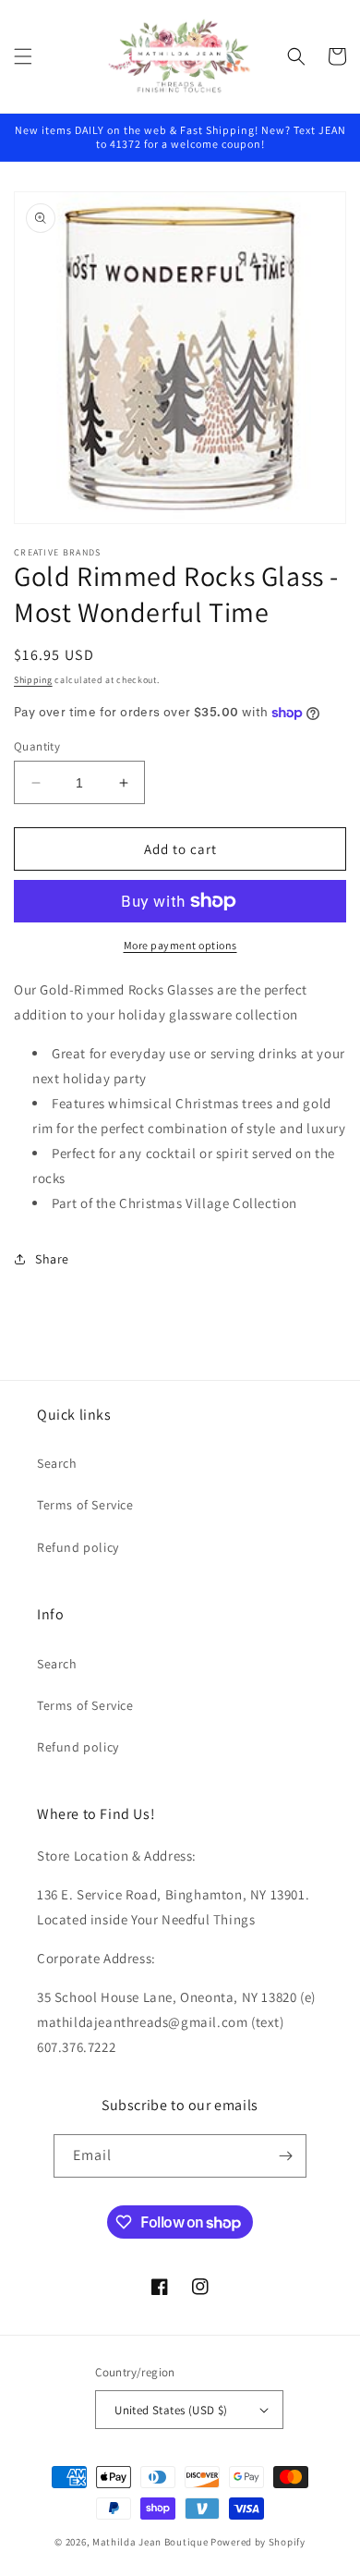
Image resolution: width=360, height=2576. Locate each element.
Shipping (33, 680)
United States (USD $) (171, 2410)
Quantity (37, 746)
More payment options (180, 945)
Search (57, 1463)
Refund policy (78, 1547)
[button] (23, 56)
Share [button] (52, 1259)
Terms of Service (85, 1505)
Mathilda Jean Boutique (150, 2542)
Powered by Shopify (258, 2542)
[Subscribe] (285, 2156)
